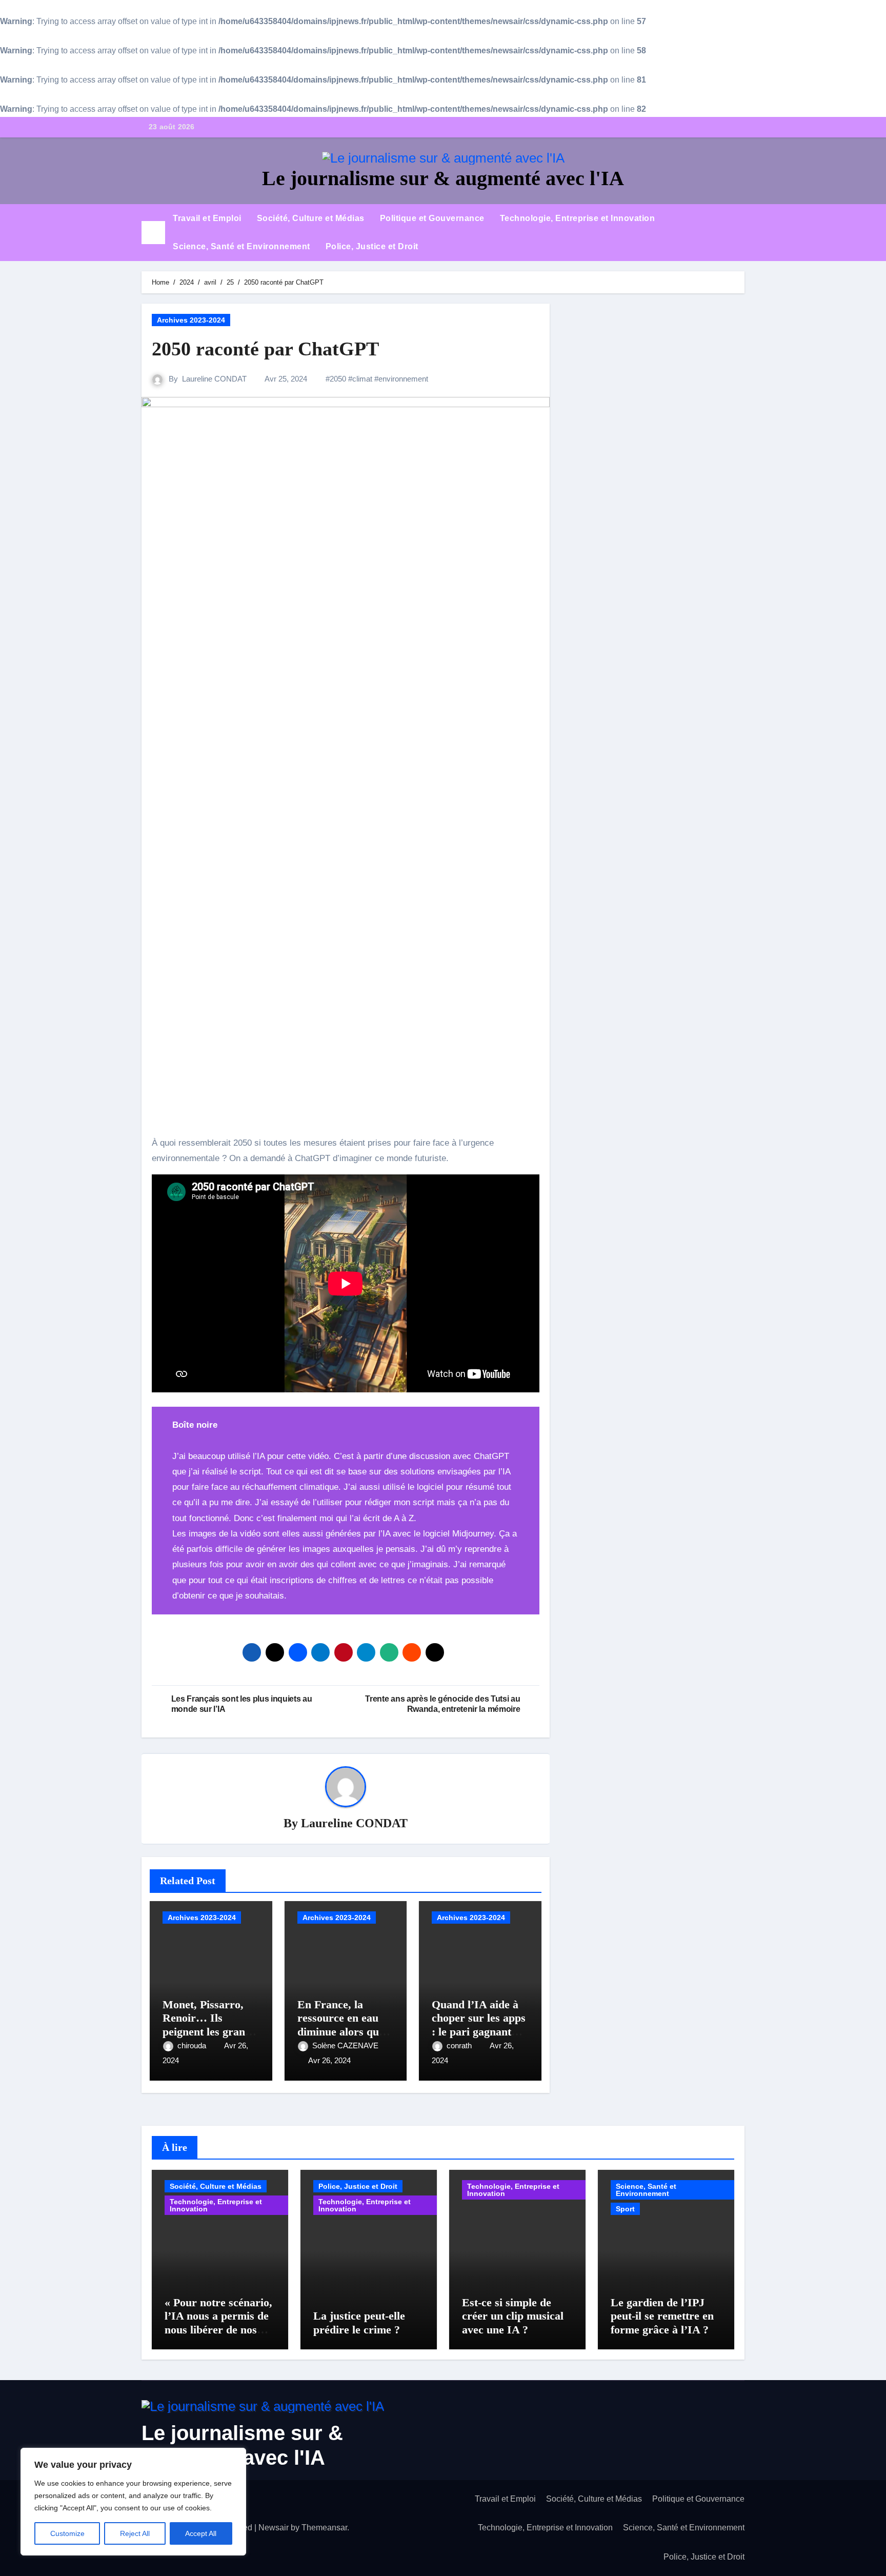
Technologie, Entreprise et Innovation (578, 218)
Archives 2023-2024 (191, 320)
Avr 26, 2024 (329, 2060)
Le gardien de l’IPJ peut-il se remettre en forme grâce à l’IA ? (662, 2316)
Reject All (135, 2533)
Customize (67, 2533)
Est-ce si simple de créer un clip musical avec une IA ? (513, 2316)
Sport (625, 2209)
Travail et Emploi (207, 218)
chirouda (193, 2045)
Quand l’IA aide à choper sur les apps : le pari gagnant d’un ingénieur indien (479, 2032)
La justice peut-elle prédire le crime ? (359, 2322)
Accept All (201, 2533)
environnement (403, 379)
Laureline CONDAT (214, 379)
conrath (460, 2045)
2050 (338, 379)
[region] (133, 2502)
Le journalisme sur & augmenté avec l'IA (443, 178)
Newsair (274, 2528)
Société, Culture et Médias (311, 218)
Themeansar (324, 2528)
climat (362, 379)
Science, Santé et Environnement (241, 246)
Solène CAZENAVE (345, 2045)
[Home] (153, 233)
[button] (741, 232)
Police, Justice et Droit (372, 246)
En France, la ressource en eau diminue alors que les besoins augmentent (341, 2032)
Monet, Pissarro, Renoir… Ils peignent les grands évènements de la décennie (209, 2032)
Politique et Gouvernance (432, 218)
